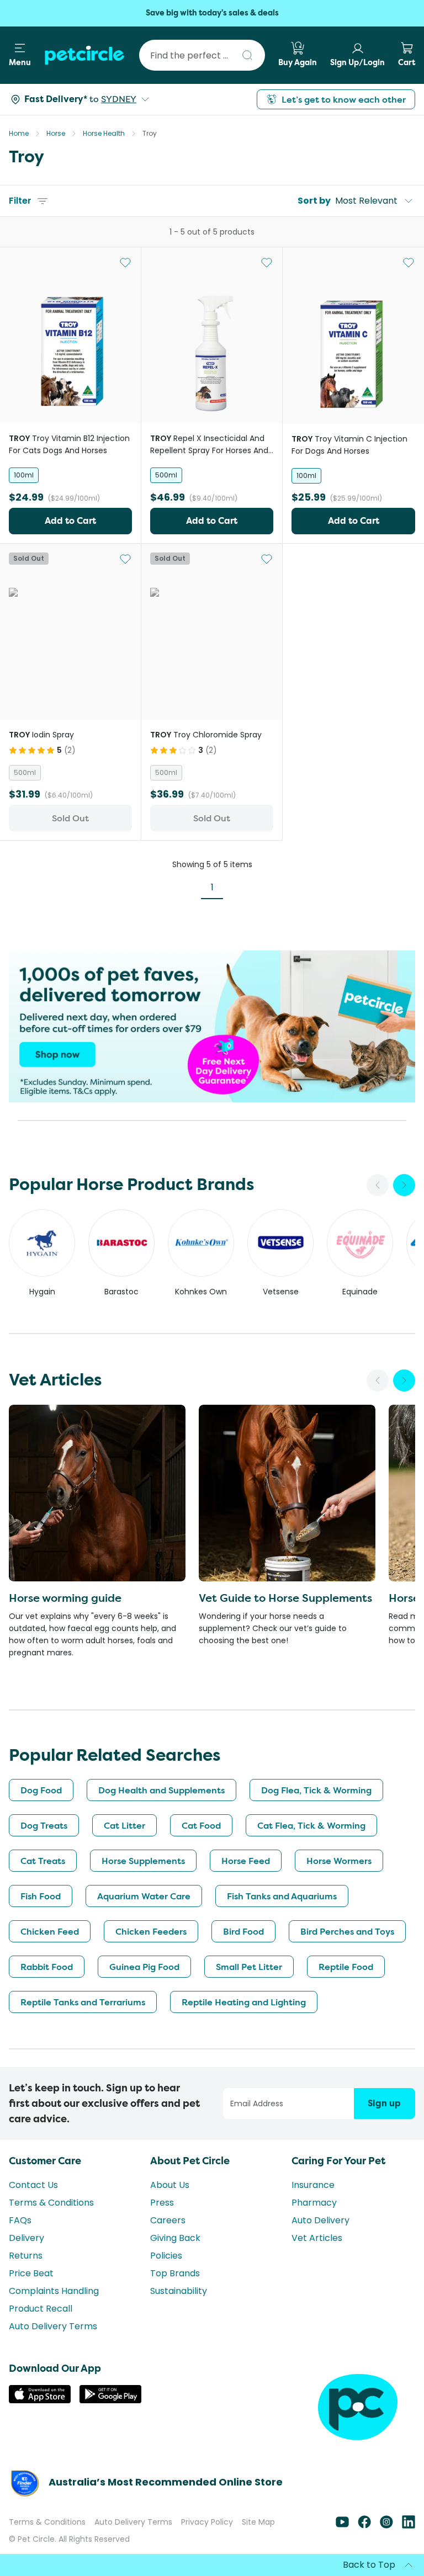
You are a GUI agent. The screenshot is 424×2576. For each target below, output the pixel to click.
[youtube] (342, 2525)
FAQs (20, 2220)
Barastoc (121, 1292)
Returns (26, 2256)
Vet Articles (317, 2238)
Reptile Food (346, 1967)
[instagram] (386, 2525)
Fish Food (41, 1896)
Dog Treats (44, 1825)
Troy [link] (150, 133)
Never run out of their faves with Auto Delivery (212, 13)
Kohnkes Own (201, 1292)
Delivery (26, 2238)
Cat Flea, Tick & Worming (311, 1825)
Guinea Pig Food (144, 1967)
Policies (166, 2256)
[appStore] (40, 2400)
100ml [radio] (24, 475)
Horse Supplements (143, 1861)
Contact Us (33, 2185)
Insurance (313, 2185)
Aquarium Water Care (144, 1896)
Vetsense (281, 1292)
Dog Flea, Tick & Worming (316, 1790)
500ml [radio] (166, 475)
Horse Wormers (339, 1861)
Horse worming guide (65, 1598)
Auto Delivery (320, 2220)
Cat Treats (43, 1861)
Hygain (42, 1292)
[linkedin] (409, 2525)
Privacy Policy (207, 2522)
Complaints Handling (54, 2291)
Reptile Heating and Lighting (244, 2002)
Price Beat (31, 2273)
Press (162, 2203)
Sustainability (179, 2291)
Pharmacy (314, 2203)
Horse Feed (246, 1861)
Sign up (384, 2103)
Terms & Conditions (51, 2203)
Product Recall (41, 2309)
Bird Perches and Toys (347, 1931)
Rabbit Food (47, 1967)
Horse (56, 133)
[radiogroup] (70, 475)
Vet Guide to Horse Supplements (285, 1598)
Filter (20, 201)
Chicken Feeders (151, 1931)
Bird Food (243, 1931)
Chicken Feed (50, 1931)
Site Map (258, 2522)
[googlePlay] (110, 2400)
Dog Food (41, 1790)
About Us (170, 2185)
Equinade (360, 1292)
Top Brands (175, 2273)
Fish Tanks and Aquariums (282, 1896)
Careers (168, 2220)
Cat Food (201, 1825)
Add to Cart (70, 521)
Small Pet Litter (249, 1967)
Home (19, 133)
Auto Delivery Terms (53, 2326)
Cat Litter (124, 1825)
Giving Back (175, 2238)
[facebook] (364, 2525)
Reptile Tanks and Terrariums (83, 2002)
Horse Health (104, 133)
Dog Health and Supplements (161, 1790)
